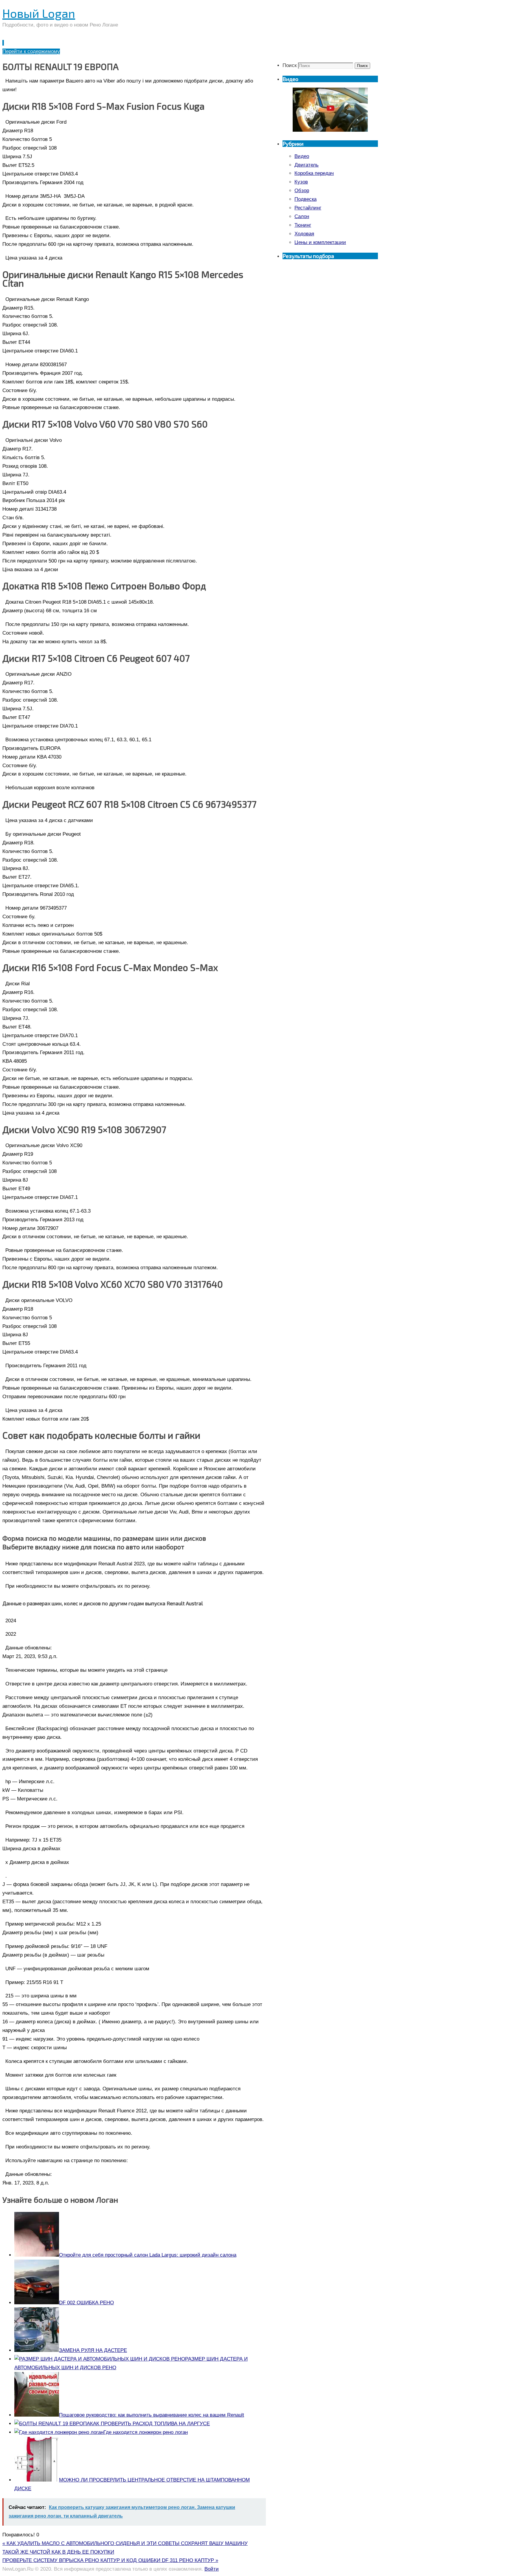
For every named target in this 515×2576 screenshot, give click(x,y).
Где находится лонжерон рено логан (146, 2432)
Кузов (301, 182)
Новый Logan (39, 13)
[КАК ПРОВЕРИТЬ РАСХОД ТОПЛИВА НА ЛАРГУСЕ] (52, 2424)
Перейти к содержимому (31, 51)
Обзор (302, 191)
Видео (302, 156)
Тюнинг (303, 225)
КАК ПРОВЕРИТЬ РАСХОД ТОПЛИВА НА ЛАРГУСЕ (150, 2424)
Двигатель (307, 165)
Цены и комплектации (320, 242)
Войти (212, 2569)
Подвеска (305, 199)
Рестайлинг (308, 208)
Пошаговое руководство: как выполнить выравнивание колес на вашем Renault (152, 2415)
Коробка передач (314, 173)
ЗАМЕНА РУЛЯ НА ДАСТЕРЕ (93, 2350)
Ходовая (304, 234)
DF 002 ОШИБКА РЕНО (86, 2303)
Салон (302, 216)
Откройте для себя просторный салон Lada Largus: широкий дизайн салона (148, 2255)
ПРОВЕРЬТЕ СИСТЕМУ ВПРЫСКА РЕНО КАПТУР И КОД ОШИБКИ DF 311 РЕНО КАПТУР (110, 2560)
